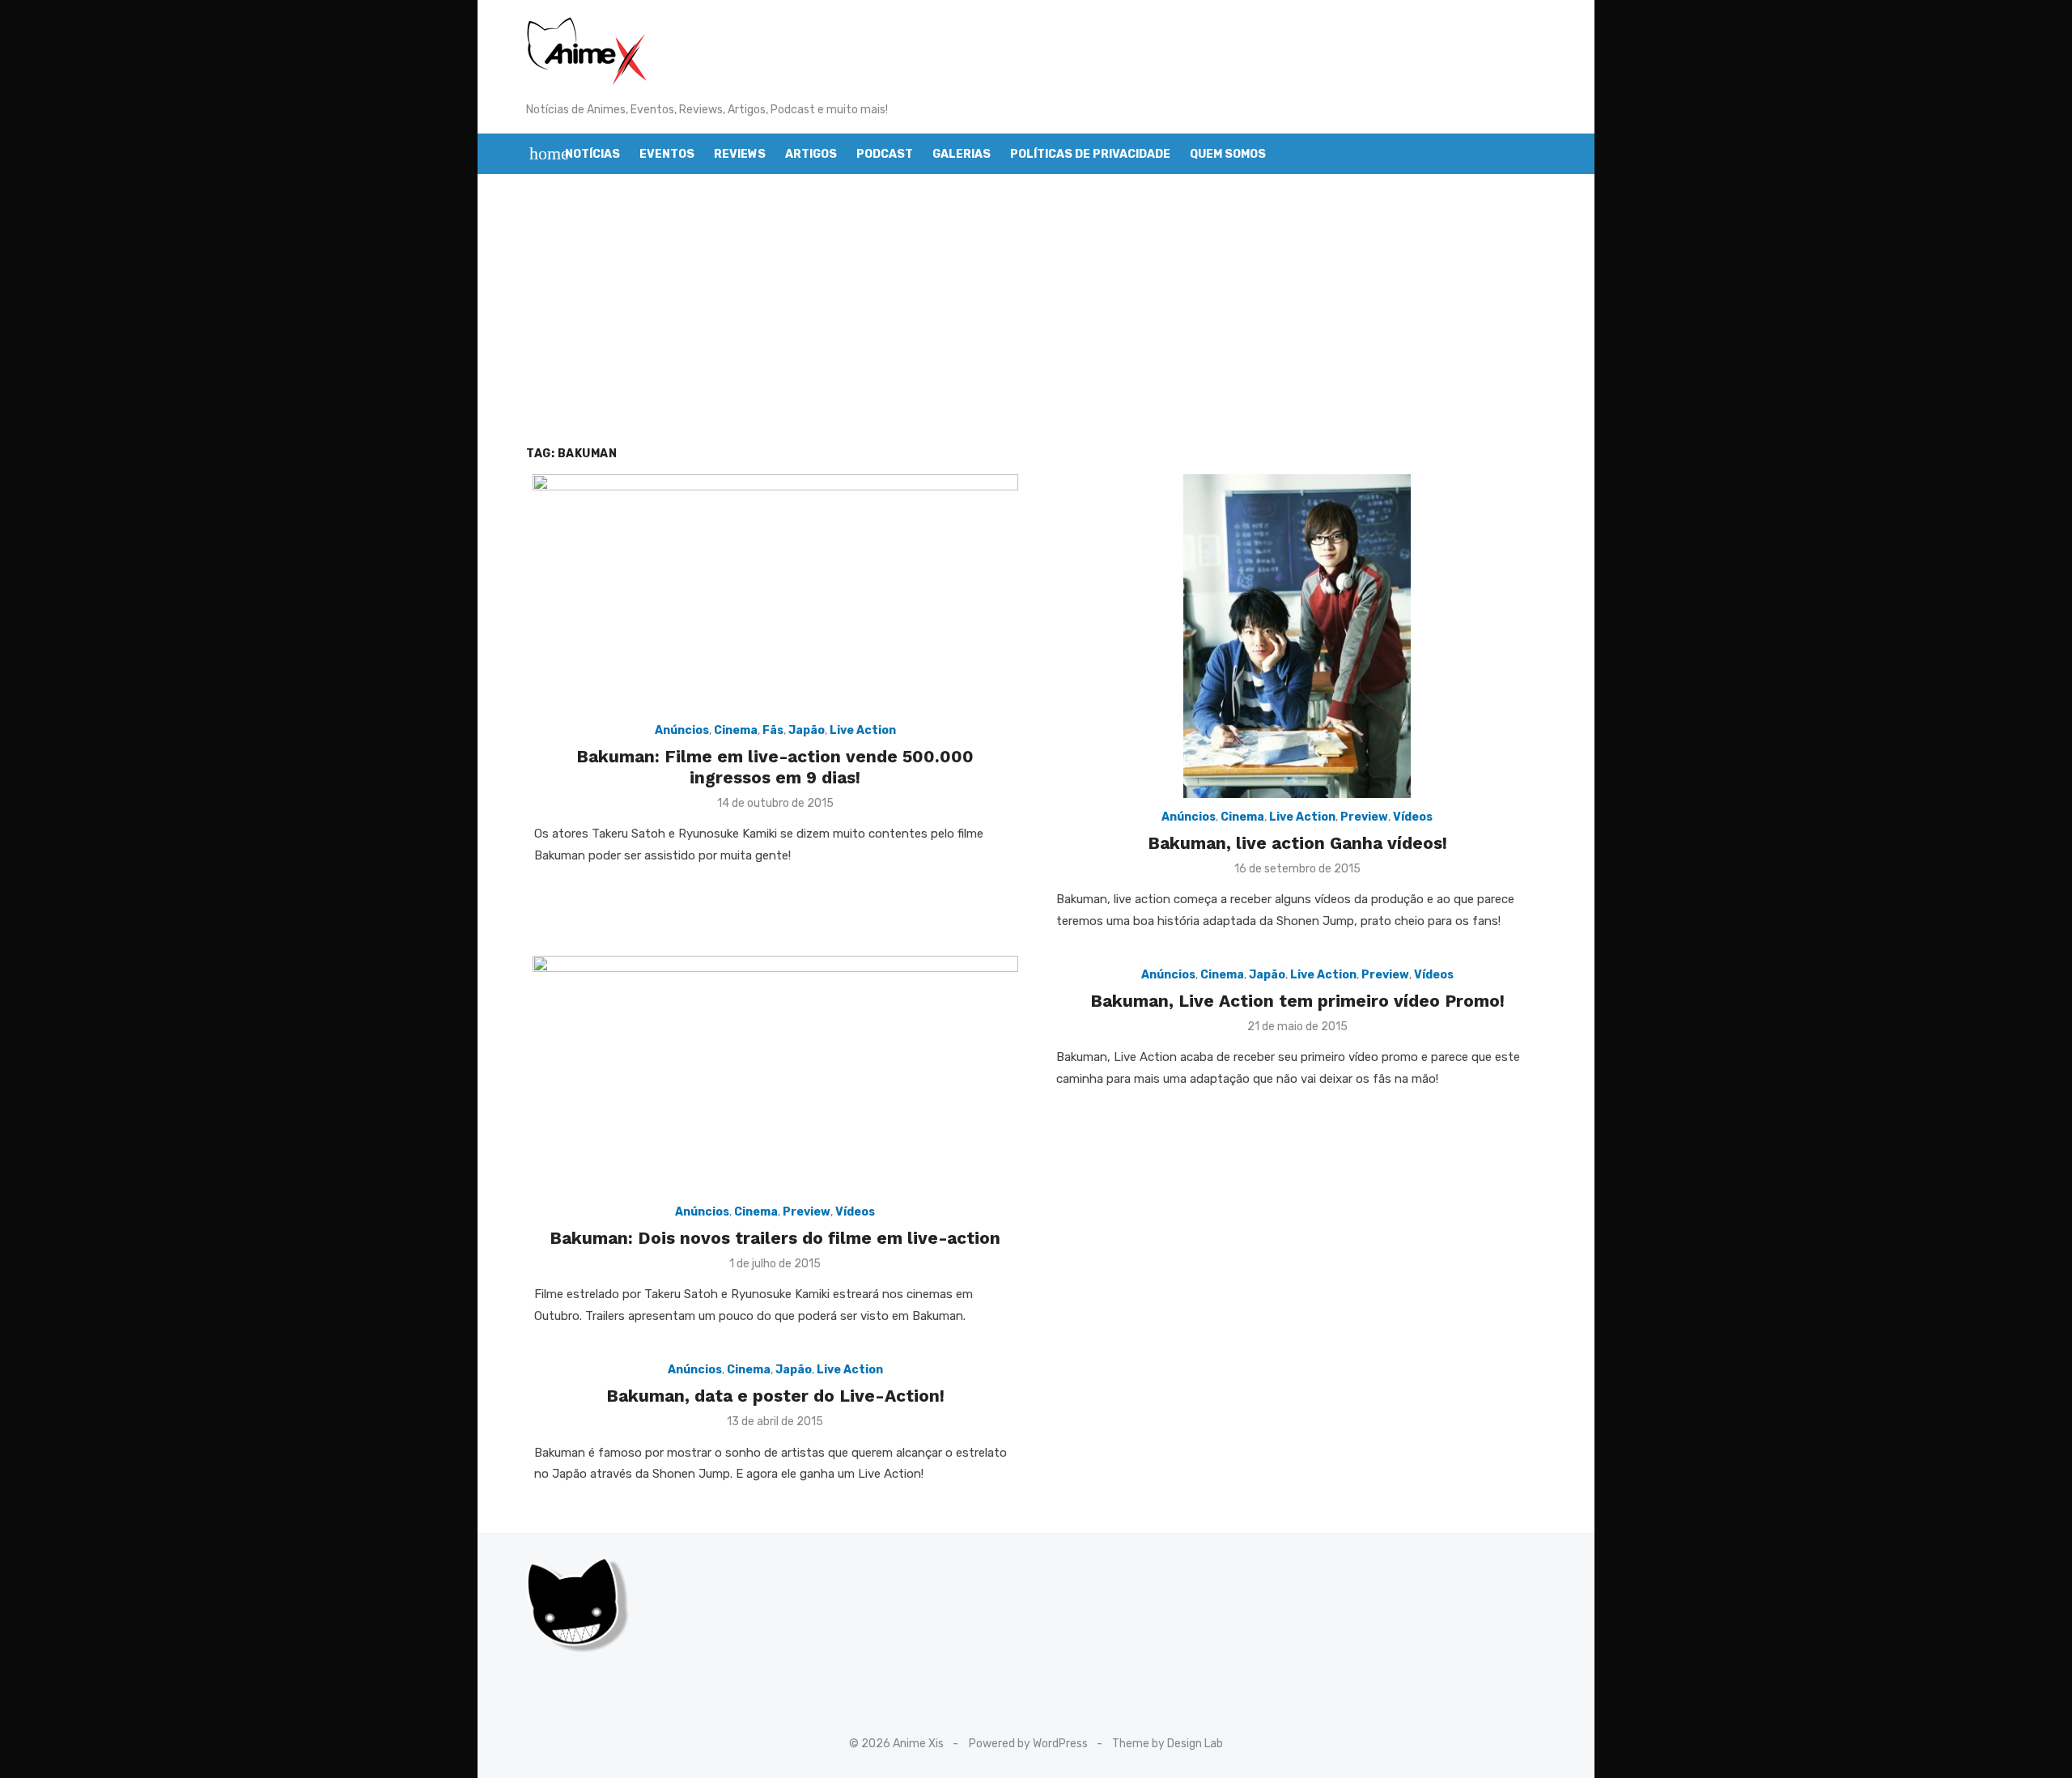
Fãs (773, 730)
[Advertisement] (1036, 328)
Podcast (885, 154)
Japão (807, 730)
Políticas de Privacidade (1090, 154)
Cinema (736, 730)
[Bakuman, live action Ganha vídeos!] (1297, 636)
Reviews (740, 154)
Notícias (592, 154)
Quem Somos (1228, 154)
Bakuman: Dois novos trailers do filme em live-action (775, 1238)
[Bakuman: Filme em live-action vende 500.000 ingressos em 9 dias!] (775, 593)
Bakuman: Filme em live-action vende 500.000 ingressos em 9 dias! (775, 767)
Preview (1364, 817)
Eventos (667, 154)
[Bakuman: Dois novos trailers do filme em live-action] (775, 1074)
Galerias (962, 154)
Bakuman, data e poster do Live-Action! (775, 1396)
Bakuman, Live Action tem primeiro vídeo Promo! (1297, 1001)
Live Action (863, 730)
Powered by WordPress (1028, 1744)
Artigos (811, 154)
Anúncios (682, 730)
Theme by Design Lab (1168, 1744)
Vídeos (1413, 817)
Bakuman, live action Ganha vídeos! (1297, 843)
